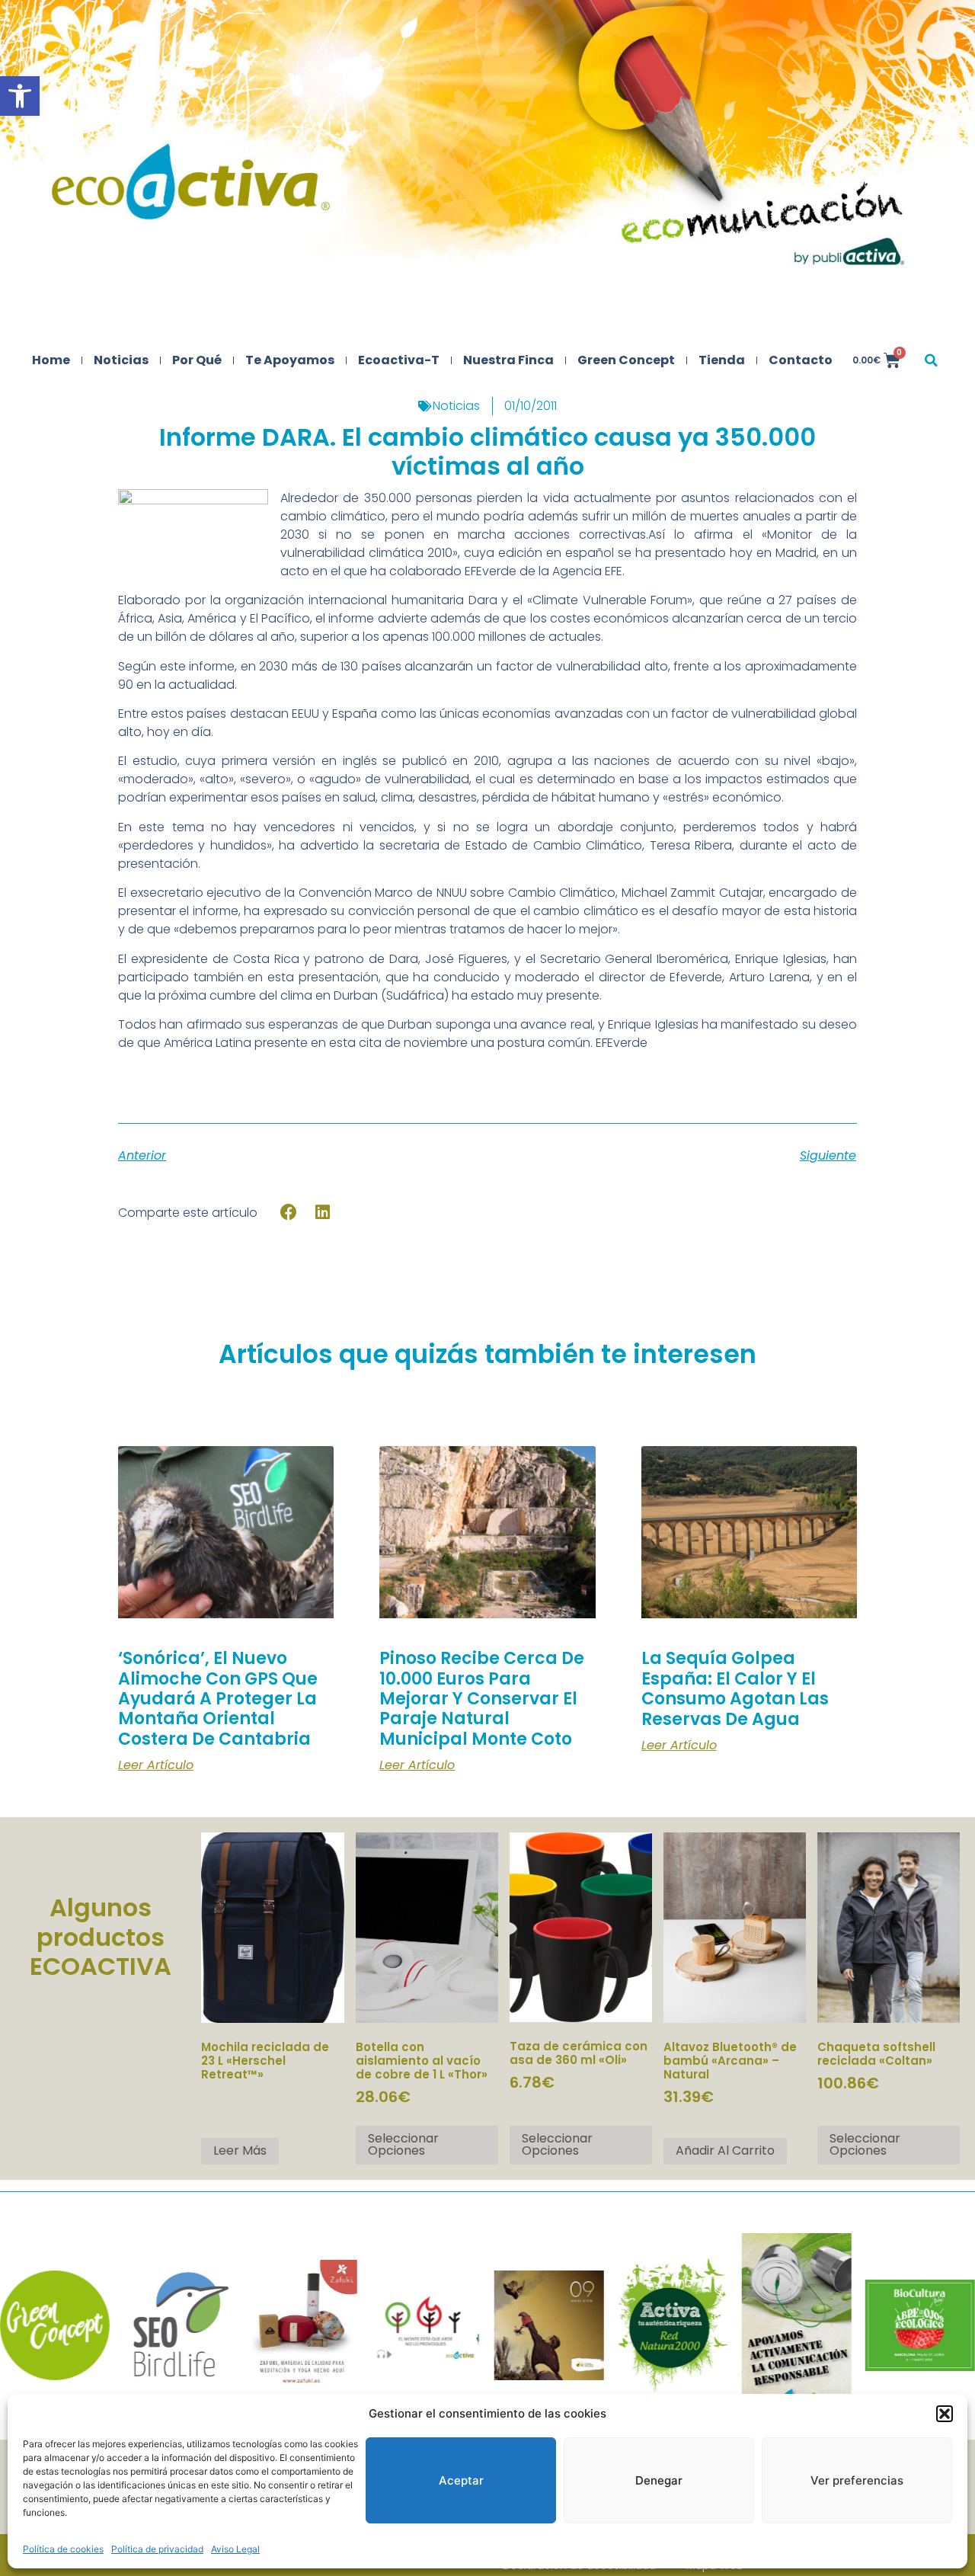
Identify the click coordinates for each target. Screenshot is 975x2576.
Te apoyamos (290, 360)
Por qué (197, 360)
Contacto (801, 360)
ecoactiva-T (399, 360)
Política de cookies (63, 2549)
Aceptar (461, 2480)
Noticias (121, 360)
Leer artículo (156, 1765)
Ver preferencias (857, 2480)
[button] (20, 96)
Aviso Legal (235, 2549)
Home (51, 360)
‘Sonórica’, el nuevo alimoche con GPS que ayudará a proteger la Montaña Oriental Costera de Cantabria (218, 1699)
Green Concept (626, 360)
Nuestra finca (508, 360)
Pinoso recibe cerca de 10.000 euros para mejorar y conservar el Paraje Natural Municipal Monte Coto (482, 1699)
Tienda (722, 360)
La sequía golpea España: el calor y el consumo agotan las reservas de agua (735, 1688)
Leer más (240, 2150)
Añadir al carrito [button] (725, 2150)
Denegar (659, 2480)
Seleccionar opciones (403, 2144)
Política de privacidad (157, 2549)
